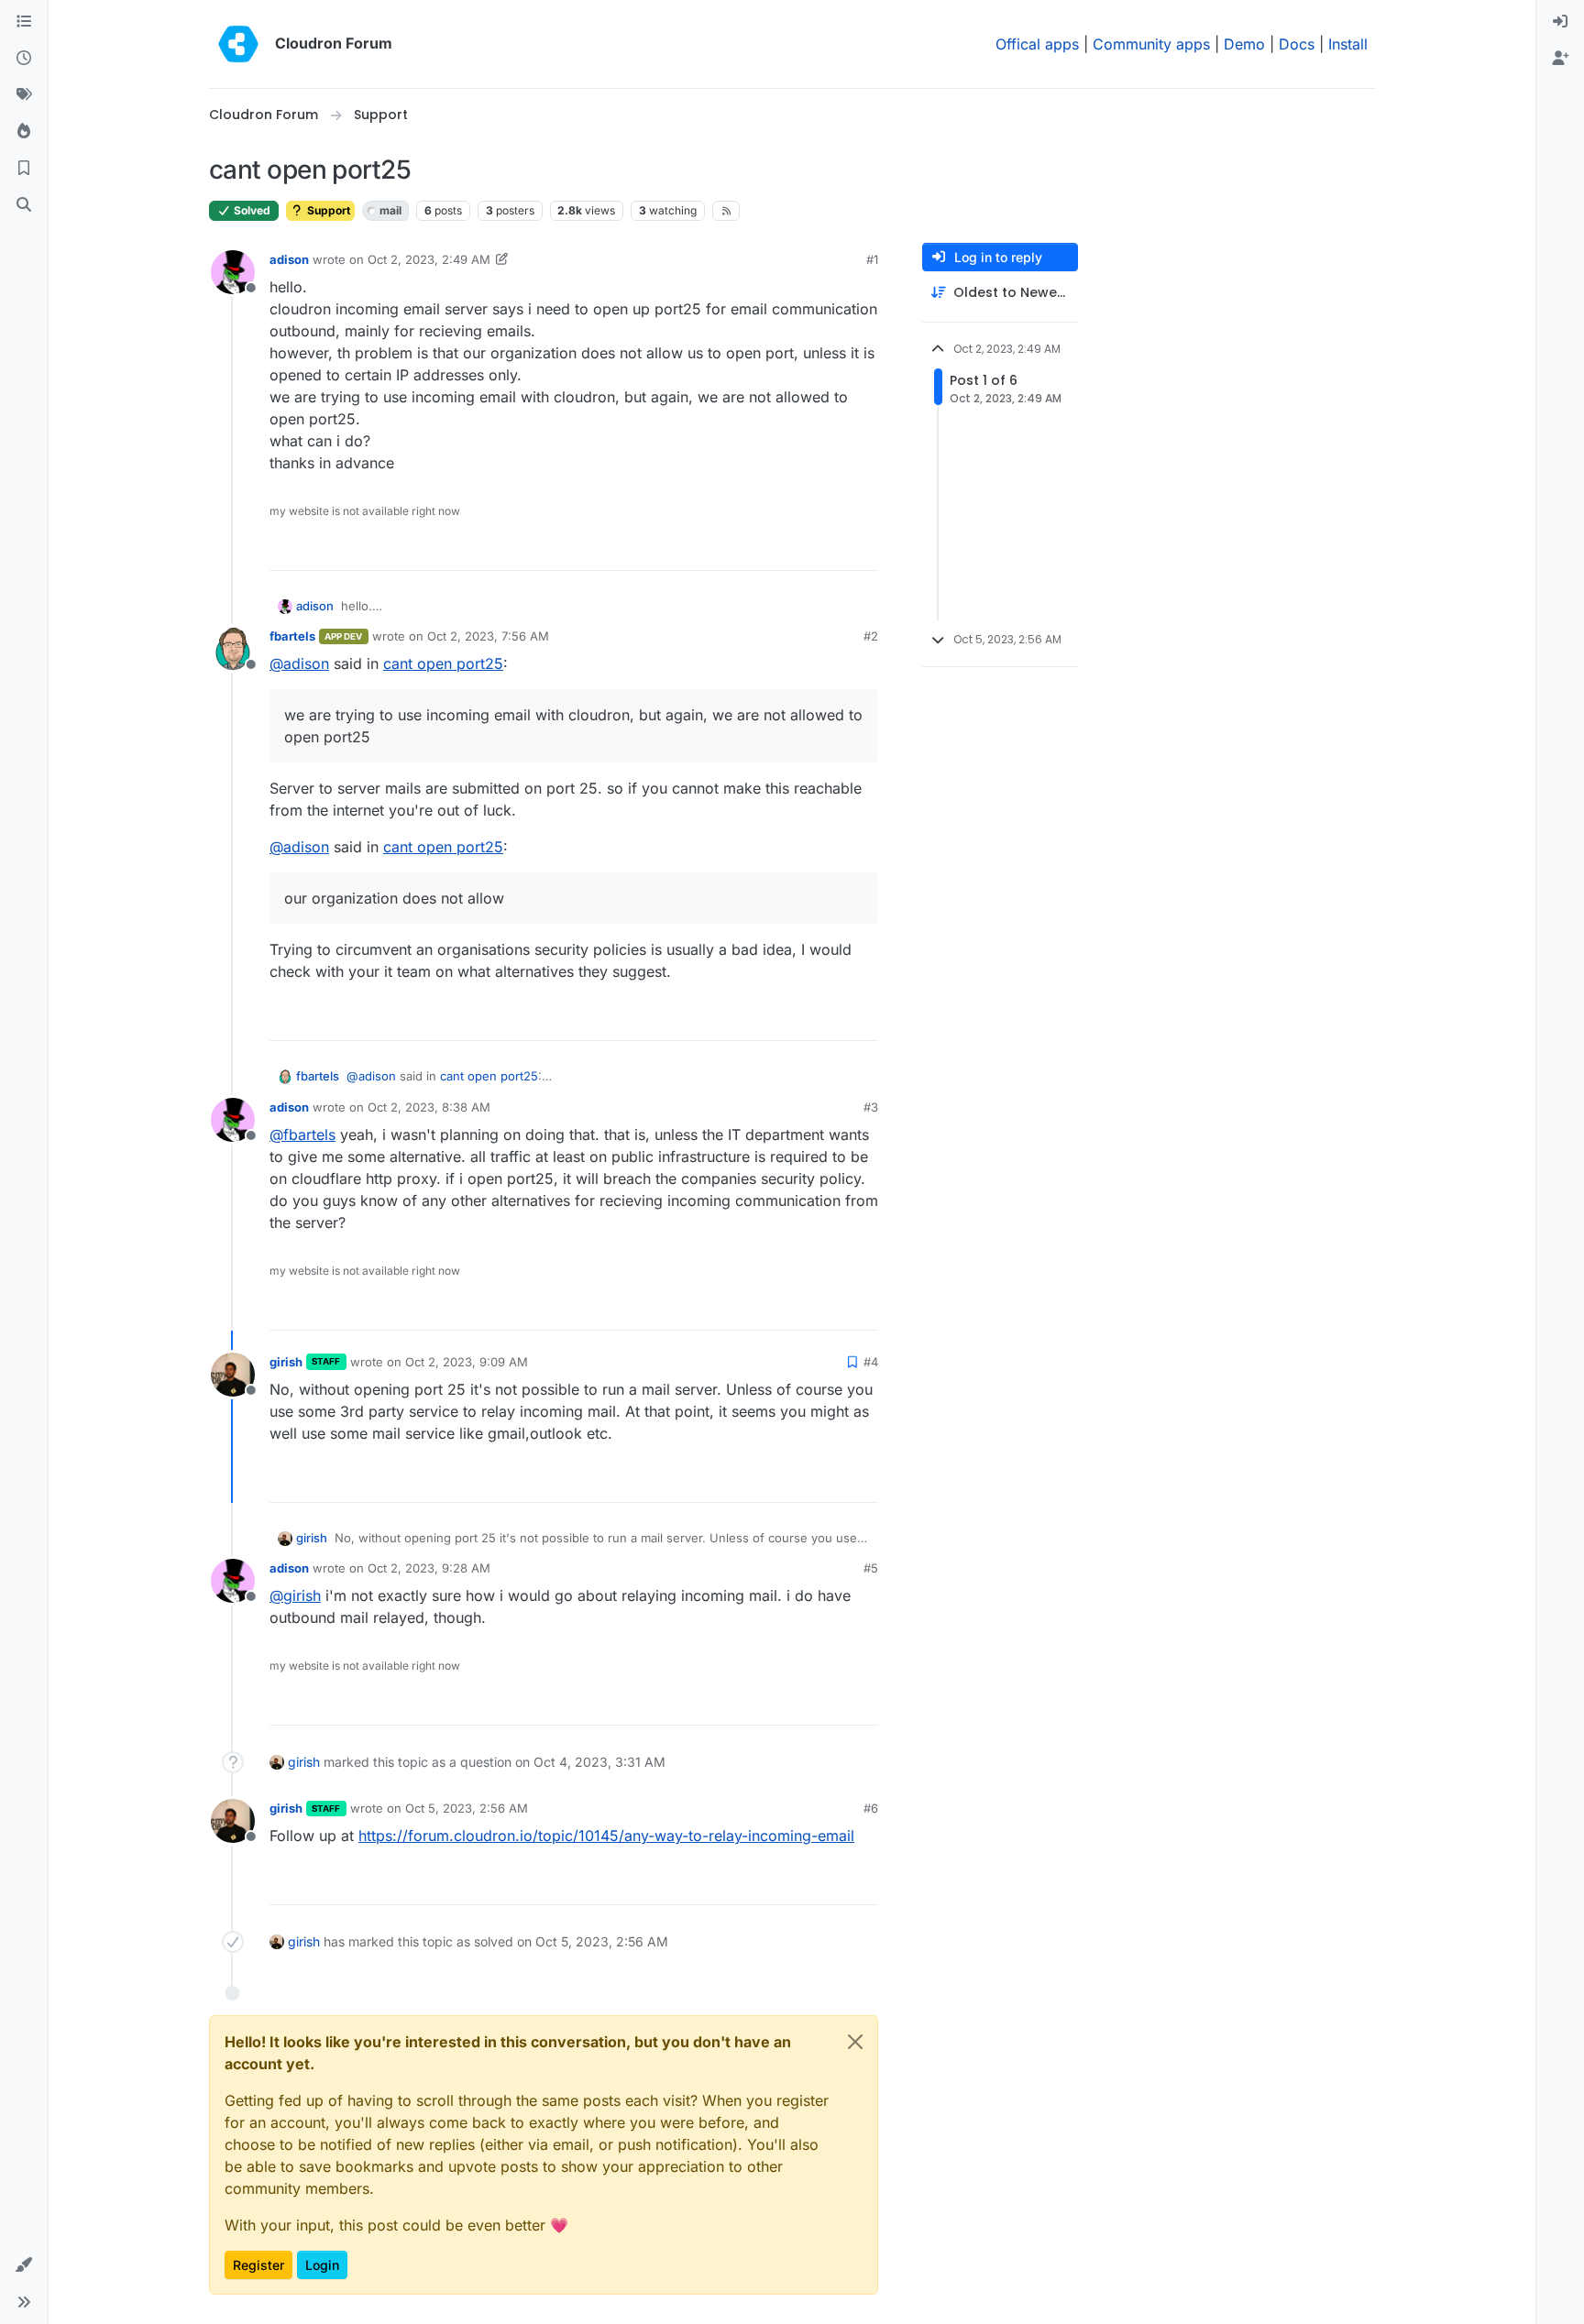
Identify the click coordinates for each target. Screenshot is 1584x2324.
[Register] (1560, 59)
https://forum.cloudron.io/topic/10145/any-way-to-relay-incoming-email (606, 1836)
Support (327, 210)
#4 (871, 1362)
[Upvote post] (834, 548)
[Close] (855, 2042)
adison (289, 259)
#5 (871, 1568)
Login (322, 2265)
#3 (871, 1107)
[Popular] (24, 132)
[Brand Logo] (238, 44)
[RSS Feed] (726, 211)
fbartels (292, 636)
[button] (24, 2265)
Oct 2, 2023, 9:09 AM (467, 1362)
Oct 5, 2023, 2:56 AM (467, 1808)
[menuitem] (1560, 22)
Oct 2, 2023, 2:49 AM (429, 259)
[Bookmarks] (24, 169)
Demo (1244, 44)
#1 (872, 259)
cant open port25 (443, 663)
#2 (871, 636)
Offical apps (1037, 44)
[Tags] (24, 95)
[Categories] (24, 22)
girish (286, 1362)
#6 (871, 1808)
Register (258, 2265)
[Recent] (24, 59)
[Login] (1560, 22)
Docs (1297, 44)
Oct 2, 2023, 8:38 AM (429, 1107)
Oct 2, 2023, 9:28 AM (429, 1568)
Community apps (1151, 44)
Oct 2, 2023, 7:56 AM (488, 636)
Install (1348, 44)
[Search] (24, 205)
